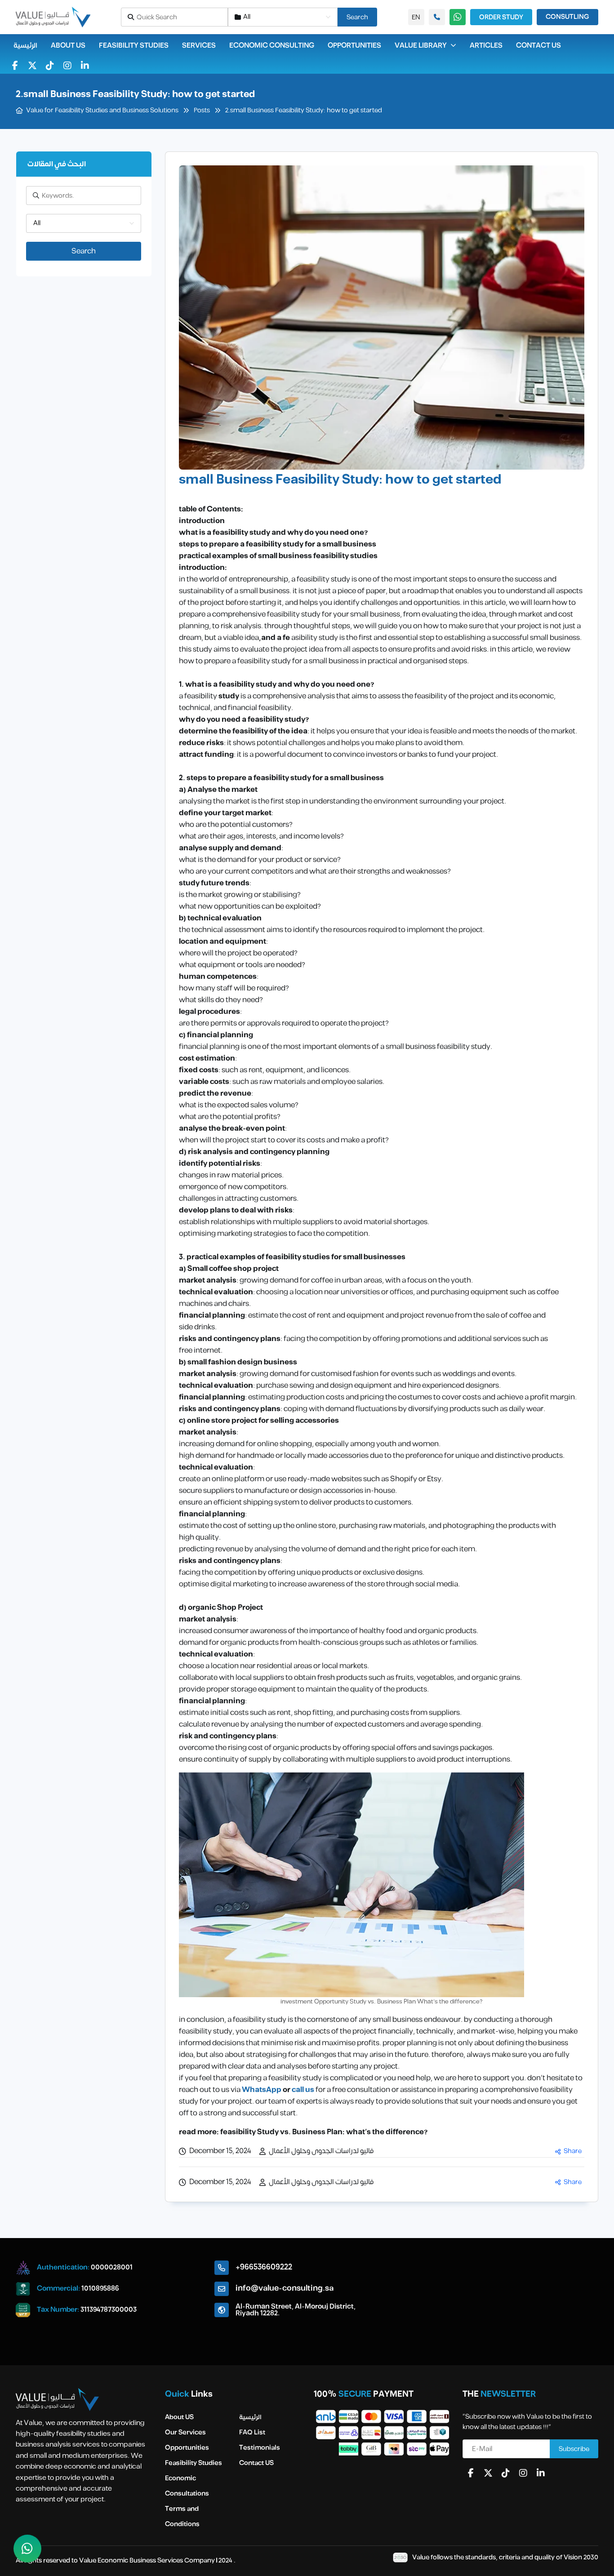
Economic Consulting (272, 46)
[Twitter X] (32, 66)
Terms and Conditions (182, 2516)
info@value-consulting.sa (285, 2288)
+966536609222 (264, 2267)
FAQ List (252, 2432)
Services (199, 46)
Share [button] (573, 2151)
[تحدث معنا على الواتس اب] (437, 17)
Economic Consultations (187, 2486)
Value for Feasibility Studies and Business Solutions (102, 111)
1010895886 (100, 2289)
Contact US (256, 2463)
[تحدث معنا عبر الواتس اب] (27, 2549)
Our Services (185, 2432)
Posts (202, 111)
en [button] (416, 17)
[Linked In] (85, 66)
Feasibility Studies (134, 46)
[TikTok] (50, 66)
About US (68, 46)
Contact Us (538, 46)
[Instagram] (67, 66)
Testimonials (260, 2448)
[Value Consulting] (57, 2399)
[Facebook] (15, 66)
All (247, 17)
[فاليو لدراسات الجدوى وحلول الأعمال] (53, 17)
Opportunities (354, 46)
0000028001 (112, 2267)
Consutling (567, 17)
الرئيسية (25, 46)
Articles (486, 46)
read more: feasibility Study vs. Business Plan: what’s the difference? (303, 2132)
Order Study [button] (501, 17)
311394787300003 (109, 2310)
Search (357, 17)
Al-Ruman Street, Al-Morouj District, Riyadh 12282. (296, 2310)
